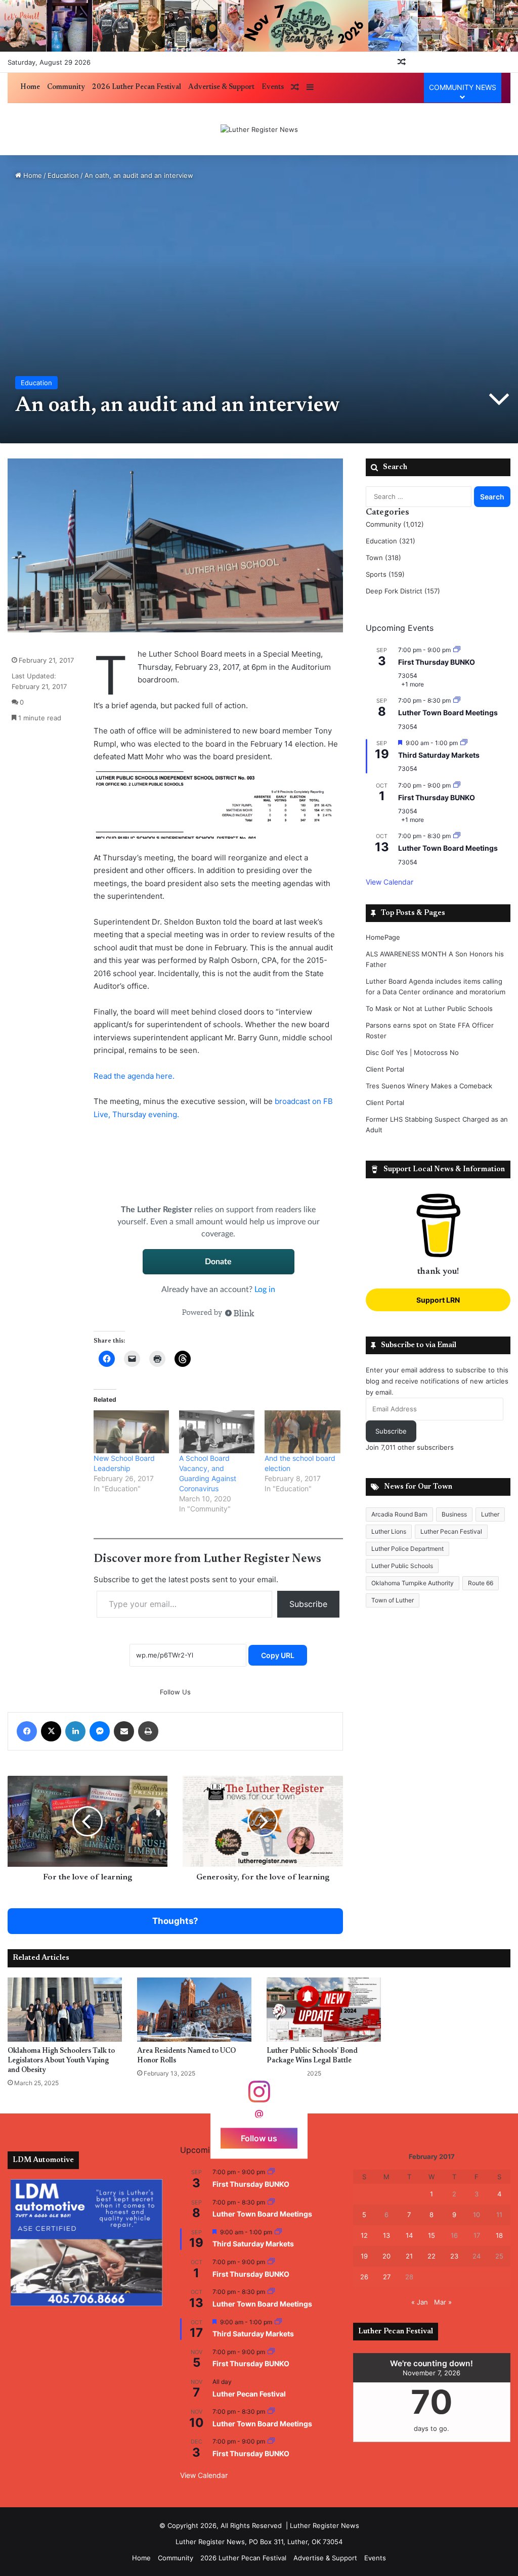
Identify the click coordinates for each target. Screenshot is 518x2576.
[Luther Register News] (259, 129)
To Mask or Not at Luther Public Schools (429, 1008)
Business (454, 1514)
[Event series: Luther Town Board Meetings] (457, 700)
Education (63, 175)
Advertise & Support (221, 87)
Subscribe (308, 1604)
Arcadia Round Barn (399, 1514)
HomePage (383, 937)
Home (30, 87)
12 (364, 2235)
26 (364, 2277)
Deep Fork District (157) (403, 591)
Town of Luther (393, 1600)
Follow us (259, 2138)
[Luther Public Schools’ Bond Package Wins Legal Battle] (324, 2010)
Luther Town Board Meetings (448, 712)
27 (387, 2277)
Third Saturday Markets (439, 755)
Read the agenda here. (135, 1076)
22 (431, 2256)
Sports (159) (385, 574)
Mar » (443, 2302)
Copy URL (278, 1655)
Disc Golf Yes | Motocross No (412, 1052)
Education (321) (391, 541)
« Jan (420, 2302)
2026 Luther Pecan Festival (137, 87)
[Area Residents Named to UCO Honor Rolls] (194, 2010)
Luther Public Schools (402, 1566)
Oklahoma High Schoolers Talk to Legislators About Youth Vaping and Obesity (61, 2061)
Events (273, 87)
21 (409, 2256)
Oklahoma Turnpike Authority (413, 1583)
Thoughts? (175, 1921)
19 (364, 2256)
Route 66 (481, 1583)
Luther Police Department (407, 1549)
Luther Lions (389, 1531)
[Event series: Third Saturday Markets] (464, 743)
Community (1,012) (395, 524)
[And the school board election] (302, 1432)
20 (386, 2256)
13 (386, 2235)
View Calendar (390, 882)
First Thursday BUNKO (437, 662)
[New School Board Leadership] (131, 1432)
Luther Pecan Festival (451, 1531)
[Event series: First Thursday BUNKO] (457, 650)
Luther (490, 1514)
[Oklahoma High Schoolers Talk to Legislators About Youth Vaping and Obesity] (65, 2010)
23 (454, 2256)
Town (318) (383, 558)
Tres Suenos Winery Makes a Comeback (429, 1086)
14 (409, 2235)
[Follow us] (259, 2097)
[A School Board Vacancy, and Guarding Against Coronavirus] (217, 1432)
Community (66, 87)
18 (499, 2235)
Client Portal (385, 1069)
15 (431, 2235)
